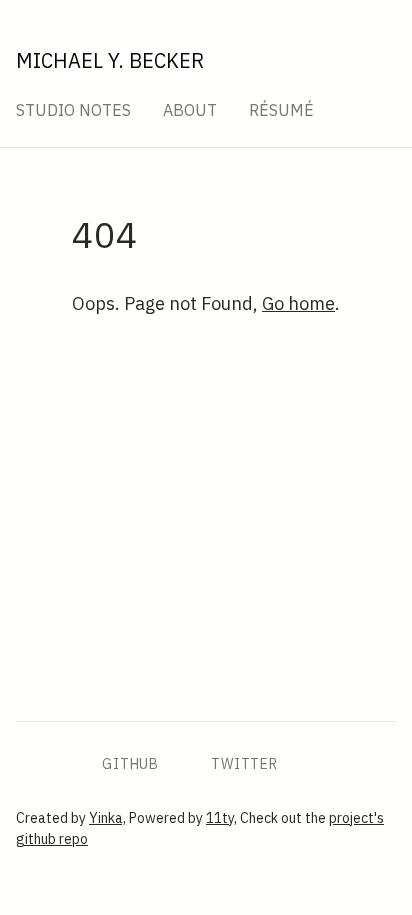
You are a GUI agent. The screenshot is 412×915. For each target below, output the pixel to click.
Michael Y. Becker (110, 60)
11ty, (221, 818)
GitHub (130, 764)
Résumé (281, 110)
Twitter (244, 764)
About (190, 110)
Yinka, (107, 818)
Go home (298, 303)
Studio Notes (73, 110)
